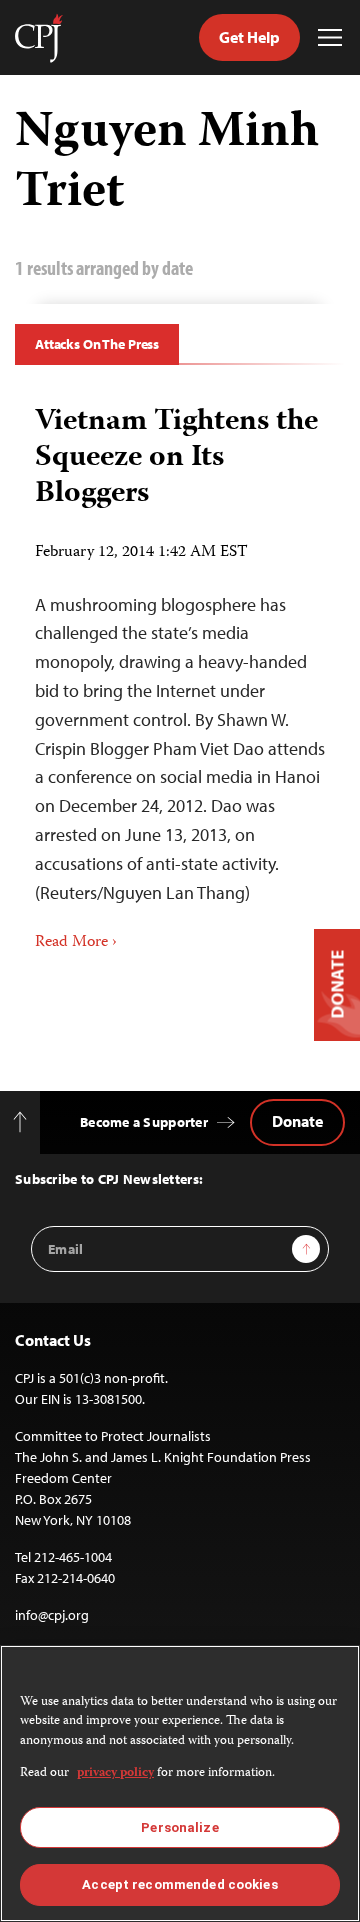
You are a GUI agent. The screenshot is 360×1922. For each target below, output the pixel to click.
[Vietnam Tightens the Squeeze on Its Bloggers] (180, 672)
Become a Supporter (144, 1122)
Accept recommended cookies (179, 1884)
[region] (180, 1783)
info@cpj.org (52, 1615)
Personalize (179, 1827)
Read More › (76, 943)
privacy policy (115, 1773)
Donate (297, 1121)
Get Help (249, 37)
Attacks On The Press (97, 344)
